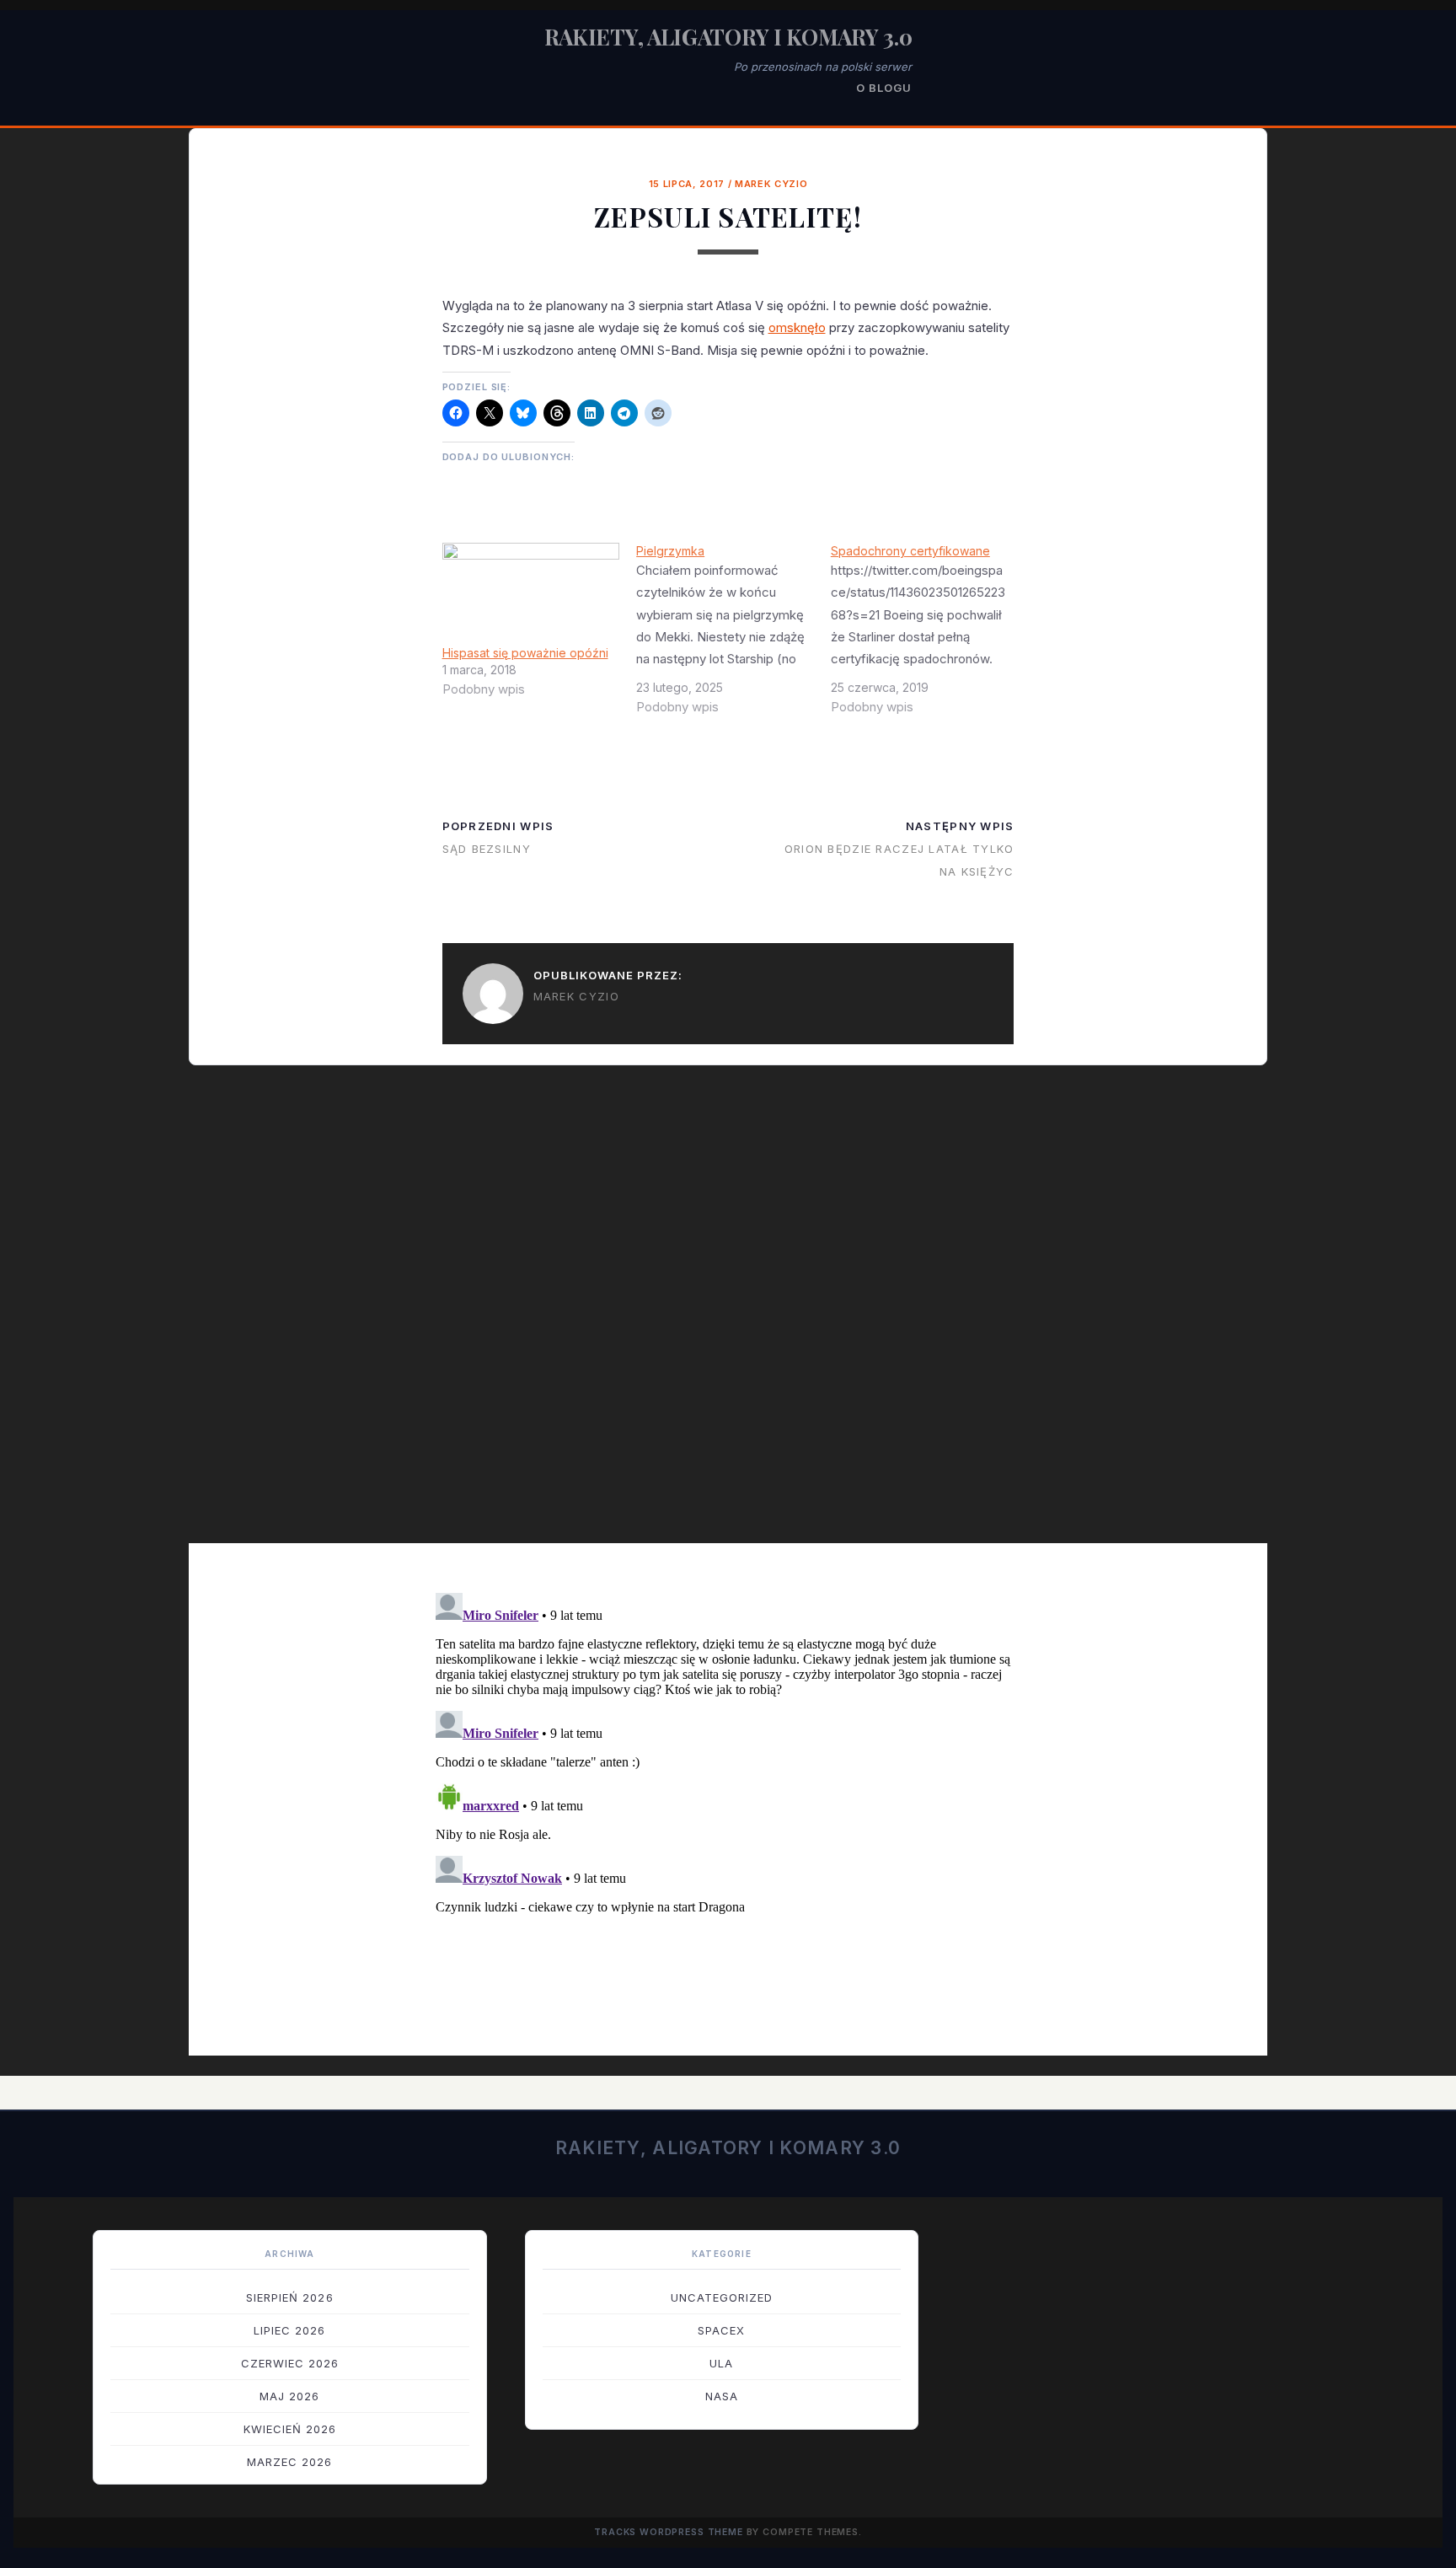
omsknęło (797, 327)
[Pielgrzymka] (733, 635)
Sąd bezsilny (487, 849)
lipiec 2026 (289, 2330)
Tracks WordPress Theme (669, 2532)
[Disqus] (728, 1316)
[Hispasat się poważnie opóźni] (531, 593)
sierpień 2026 (290, 2297)
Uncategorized (722, 2297)
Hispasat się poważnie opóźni (525, 653)
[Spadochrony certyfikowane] (928, 635)
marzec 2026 (289, 2462)
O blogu (884, 88)
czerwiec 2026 (290, 2363)
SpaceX (721, 2330)
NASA (722, 2396)
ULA (721, 2363)
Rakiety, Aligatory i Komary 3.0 (728, 37)
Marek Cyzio (771, 184)
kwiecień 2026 (290, 2429)
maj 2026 (289, 2396)
